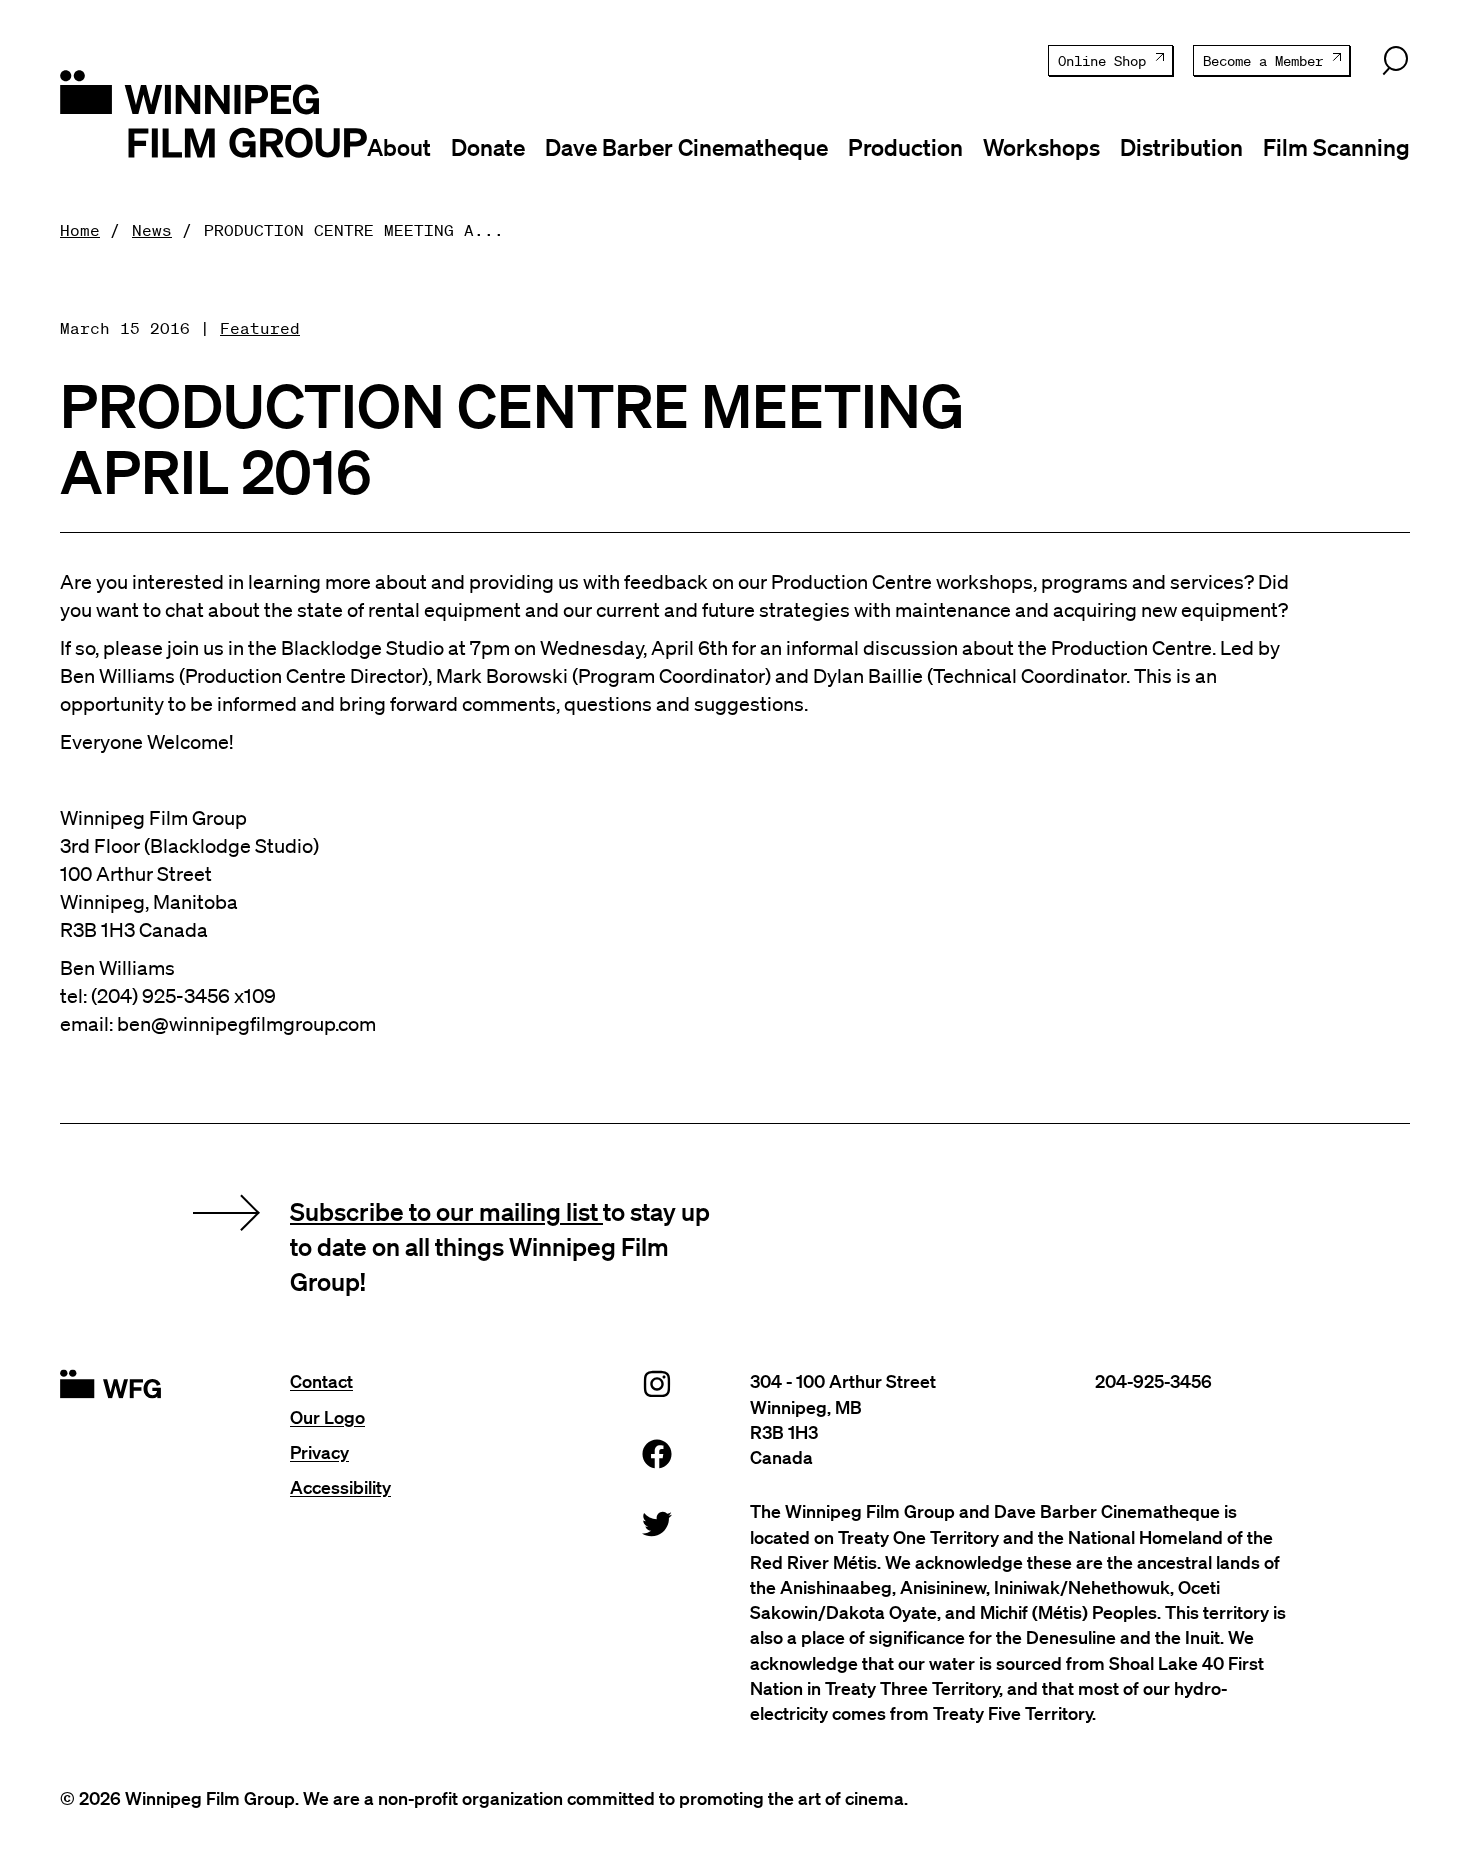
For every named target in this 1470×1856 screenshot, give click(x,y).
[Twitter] (657, 1523)
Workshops (1041, 147)
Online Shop (1102, 61)
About (399, 147)
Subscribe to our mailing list (446, 1211)
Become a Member (1263, 61)
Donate (488, 147)
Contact (321, 1381)
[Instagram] (657, 1383)
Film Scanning (1336, 147)
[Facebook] (657, 1453)
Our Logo (327, 1417)
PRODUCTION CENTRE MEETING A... (354, 230)
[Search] (1395, 61)
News (152, 230)
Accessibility (340, 1487)
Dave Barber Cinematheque (686, 147)
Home (80, 230)
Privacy (319, 1452)
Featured (260, 328)
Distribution (1181, 147)
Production (905, 147)
